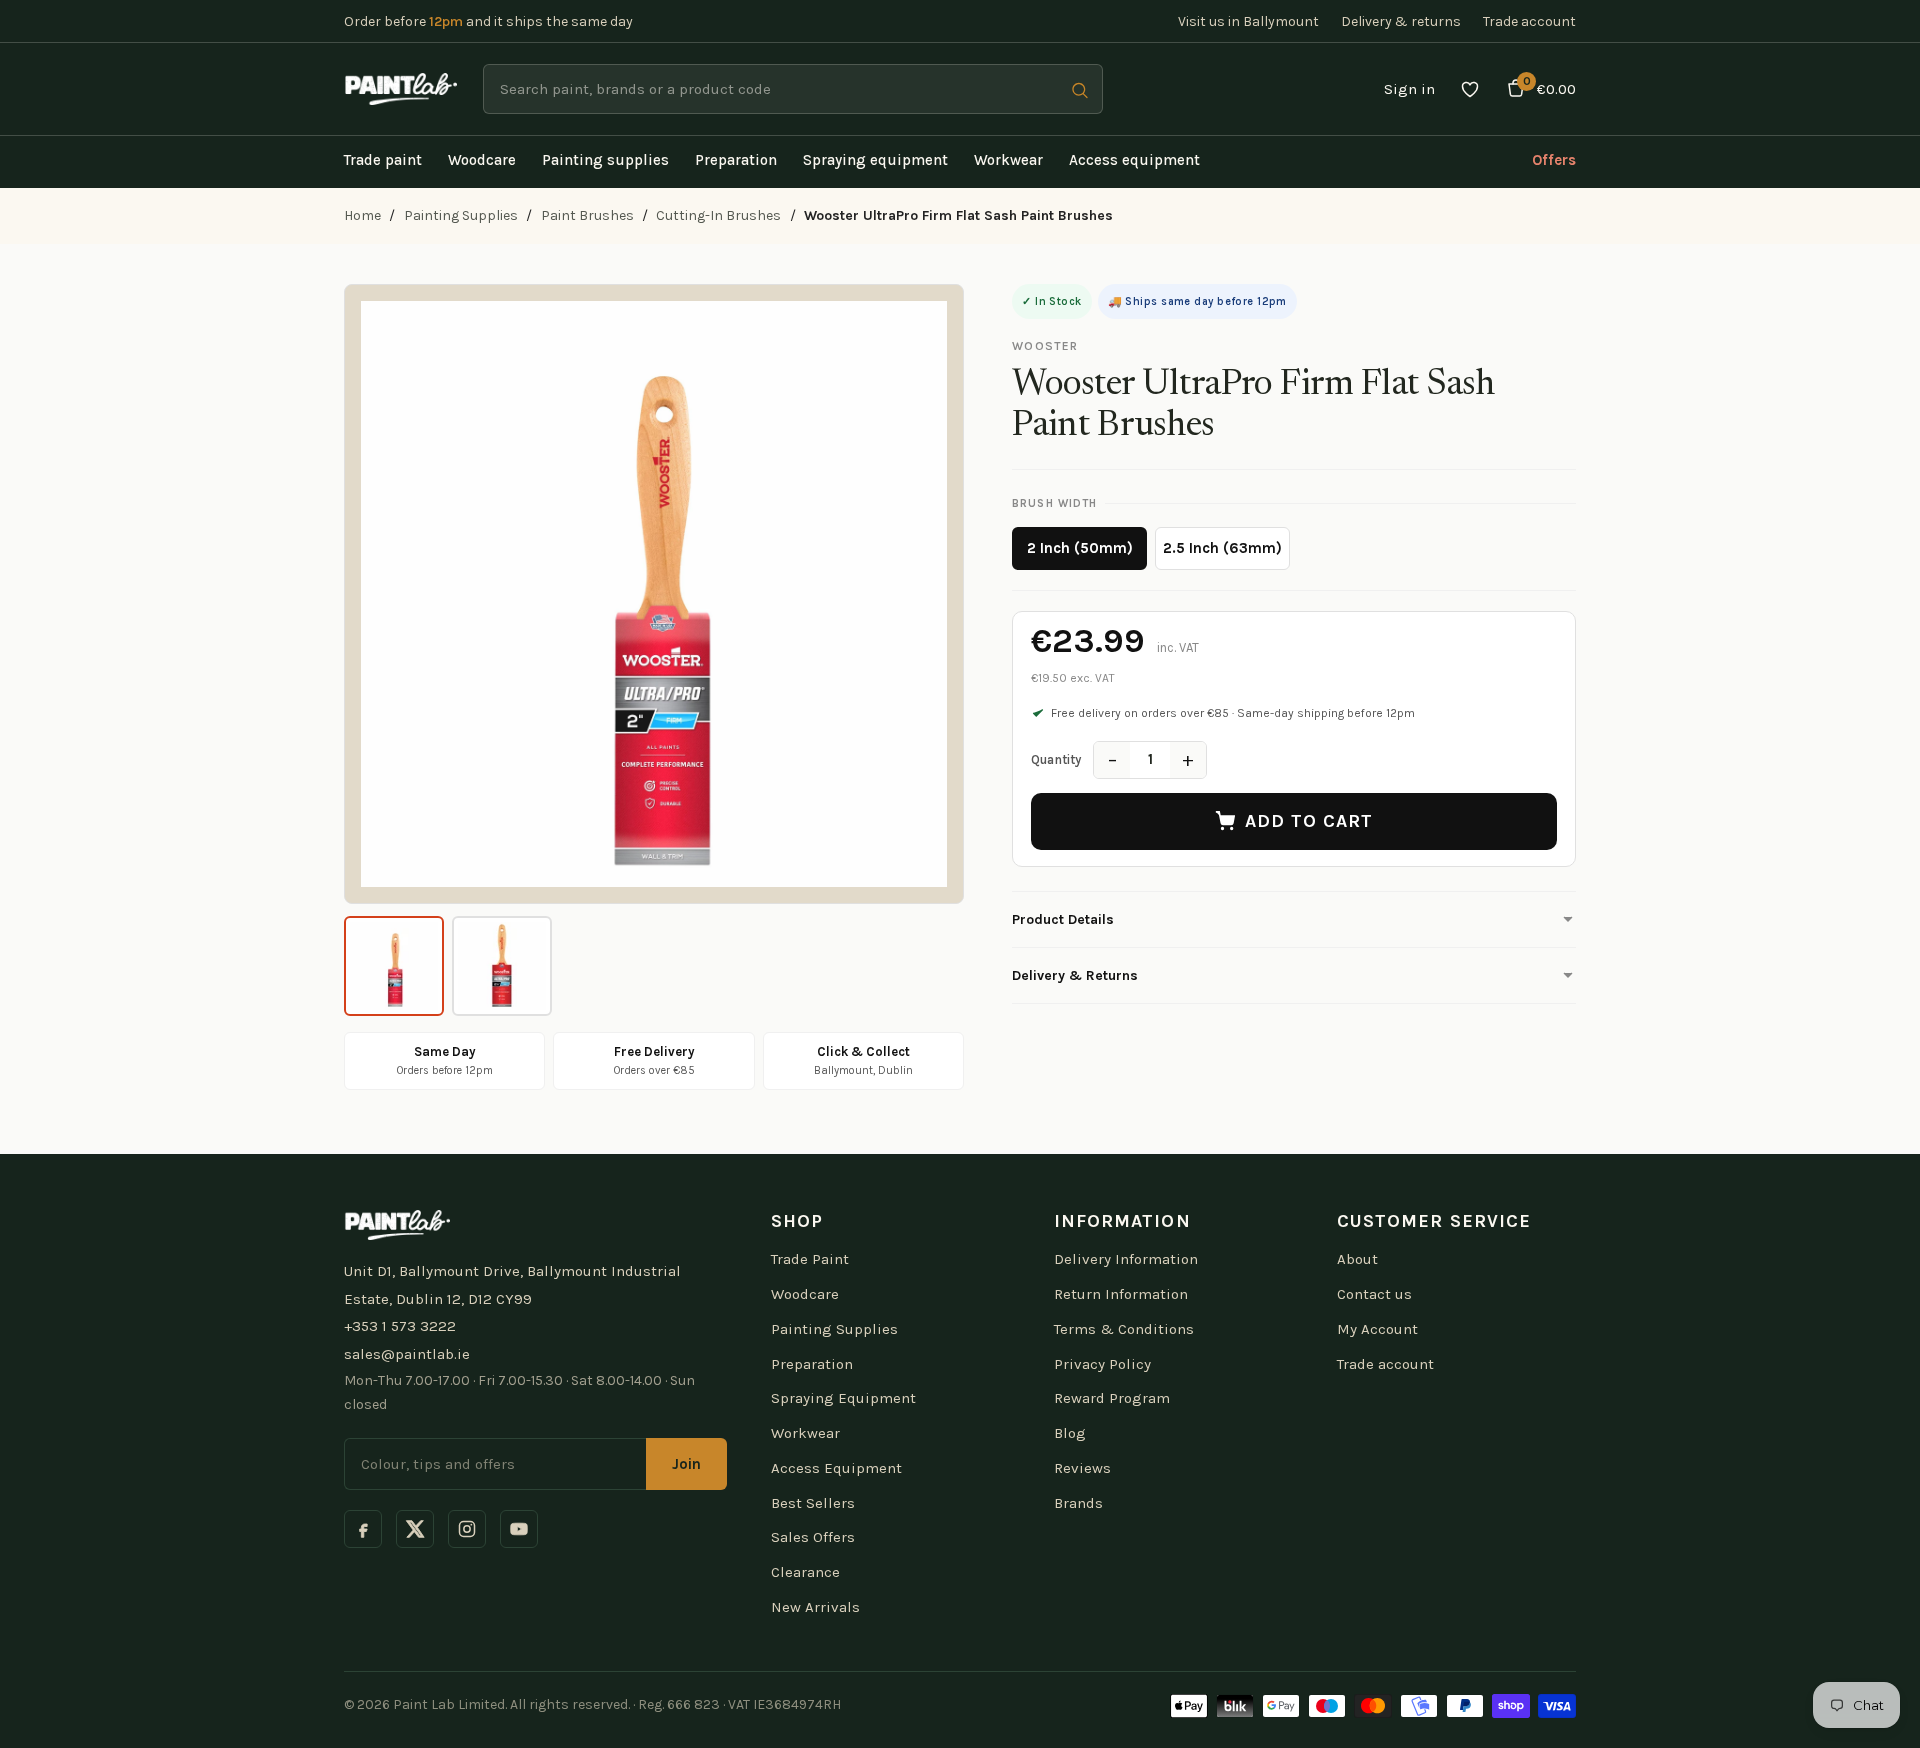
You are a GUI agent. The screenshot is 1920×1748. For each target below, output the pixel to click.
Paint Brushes (587, 215)
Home (362, 215)
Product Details (1063, 919)
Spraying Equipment (843, 1398)
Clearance (805, 1572)
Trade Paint (810, 1259)
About (1357, 1259)
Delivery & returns (1401, 21)
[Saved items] (1470, 89)
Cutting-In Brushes (718, 215)
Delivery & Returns (1075, 975)
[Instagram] (467, 1529)
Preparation (812, 1364)
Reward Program (1112, 1398)
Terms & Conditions (1124, 1329)
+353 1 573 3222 (400, 1326)
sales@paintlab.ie (407, 1354)
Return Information (1121, 1294)
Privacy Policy (1102, 1364)
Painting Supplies (461, 215)
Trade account (1529, 21)
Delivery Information (1126, 1259)
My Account (1377, 1329)
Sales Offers (813, 1537)
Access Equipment (836, 1468)
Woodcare (805, 1294)
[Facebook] (363, 1529)
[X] (415, 1529)
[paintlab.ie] (400, 89)
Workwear (805, 1433)
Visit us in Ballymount (1248, 21)
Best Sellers (813, 1503)
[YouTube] (519, 1529)
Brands (1078, 1503)
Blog (1070, 1433)
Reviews (1082, 1468)
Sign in (1409, 89)
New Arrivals (815, 1607)
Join (686, 1464)
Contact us (1374, 1294)
